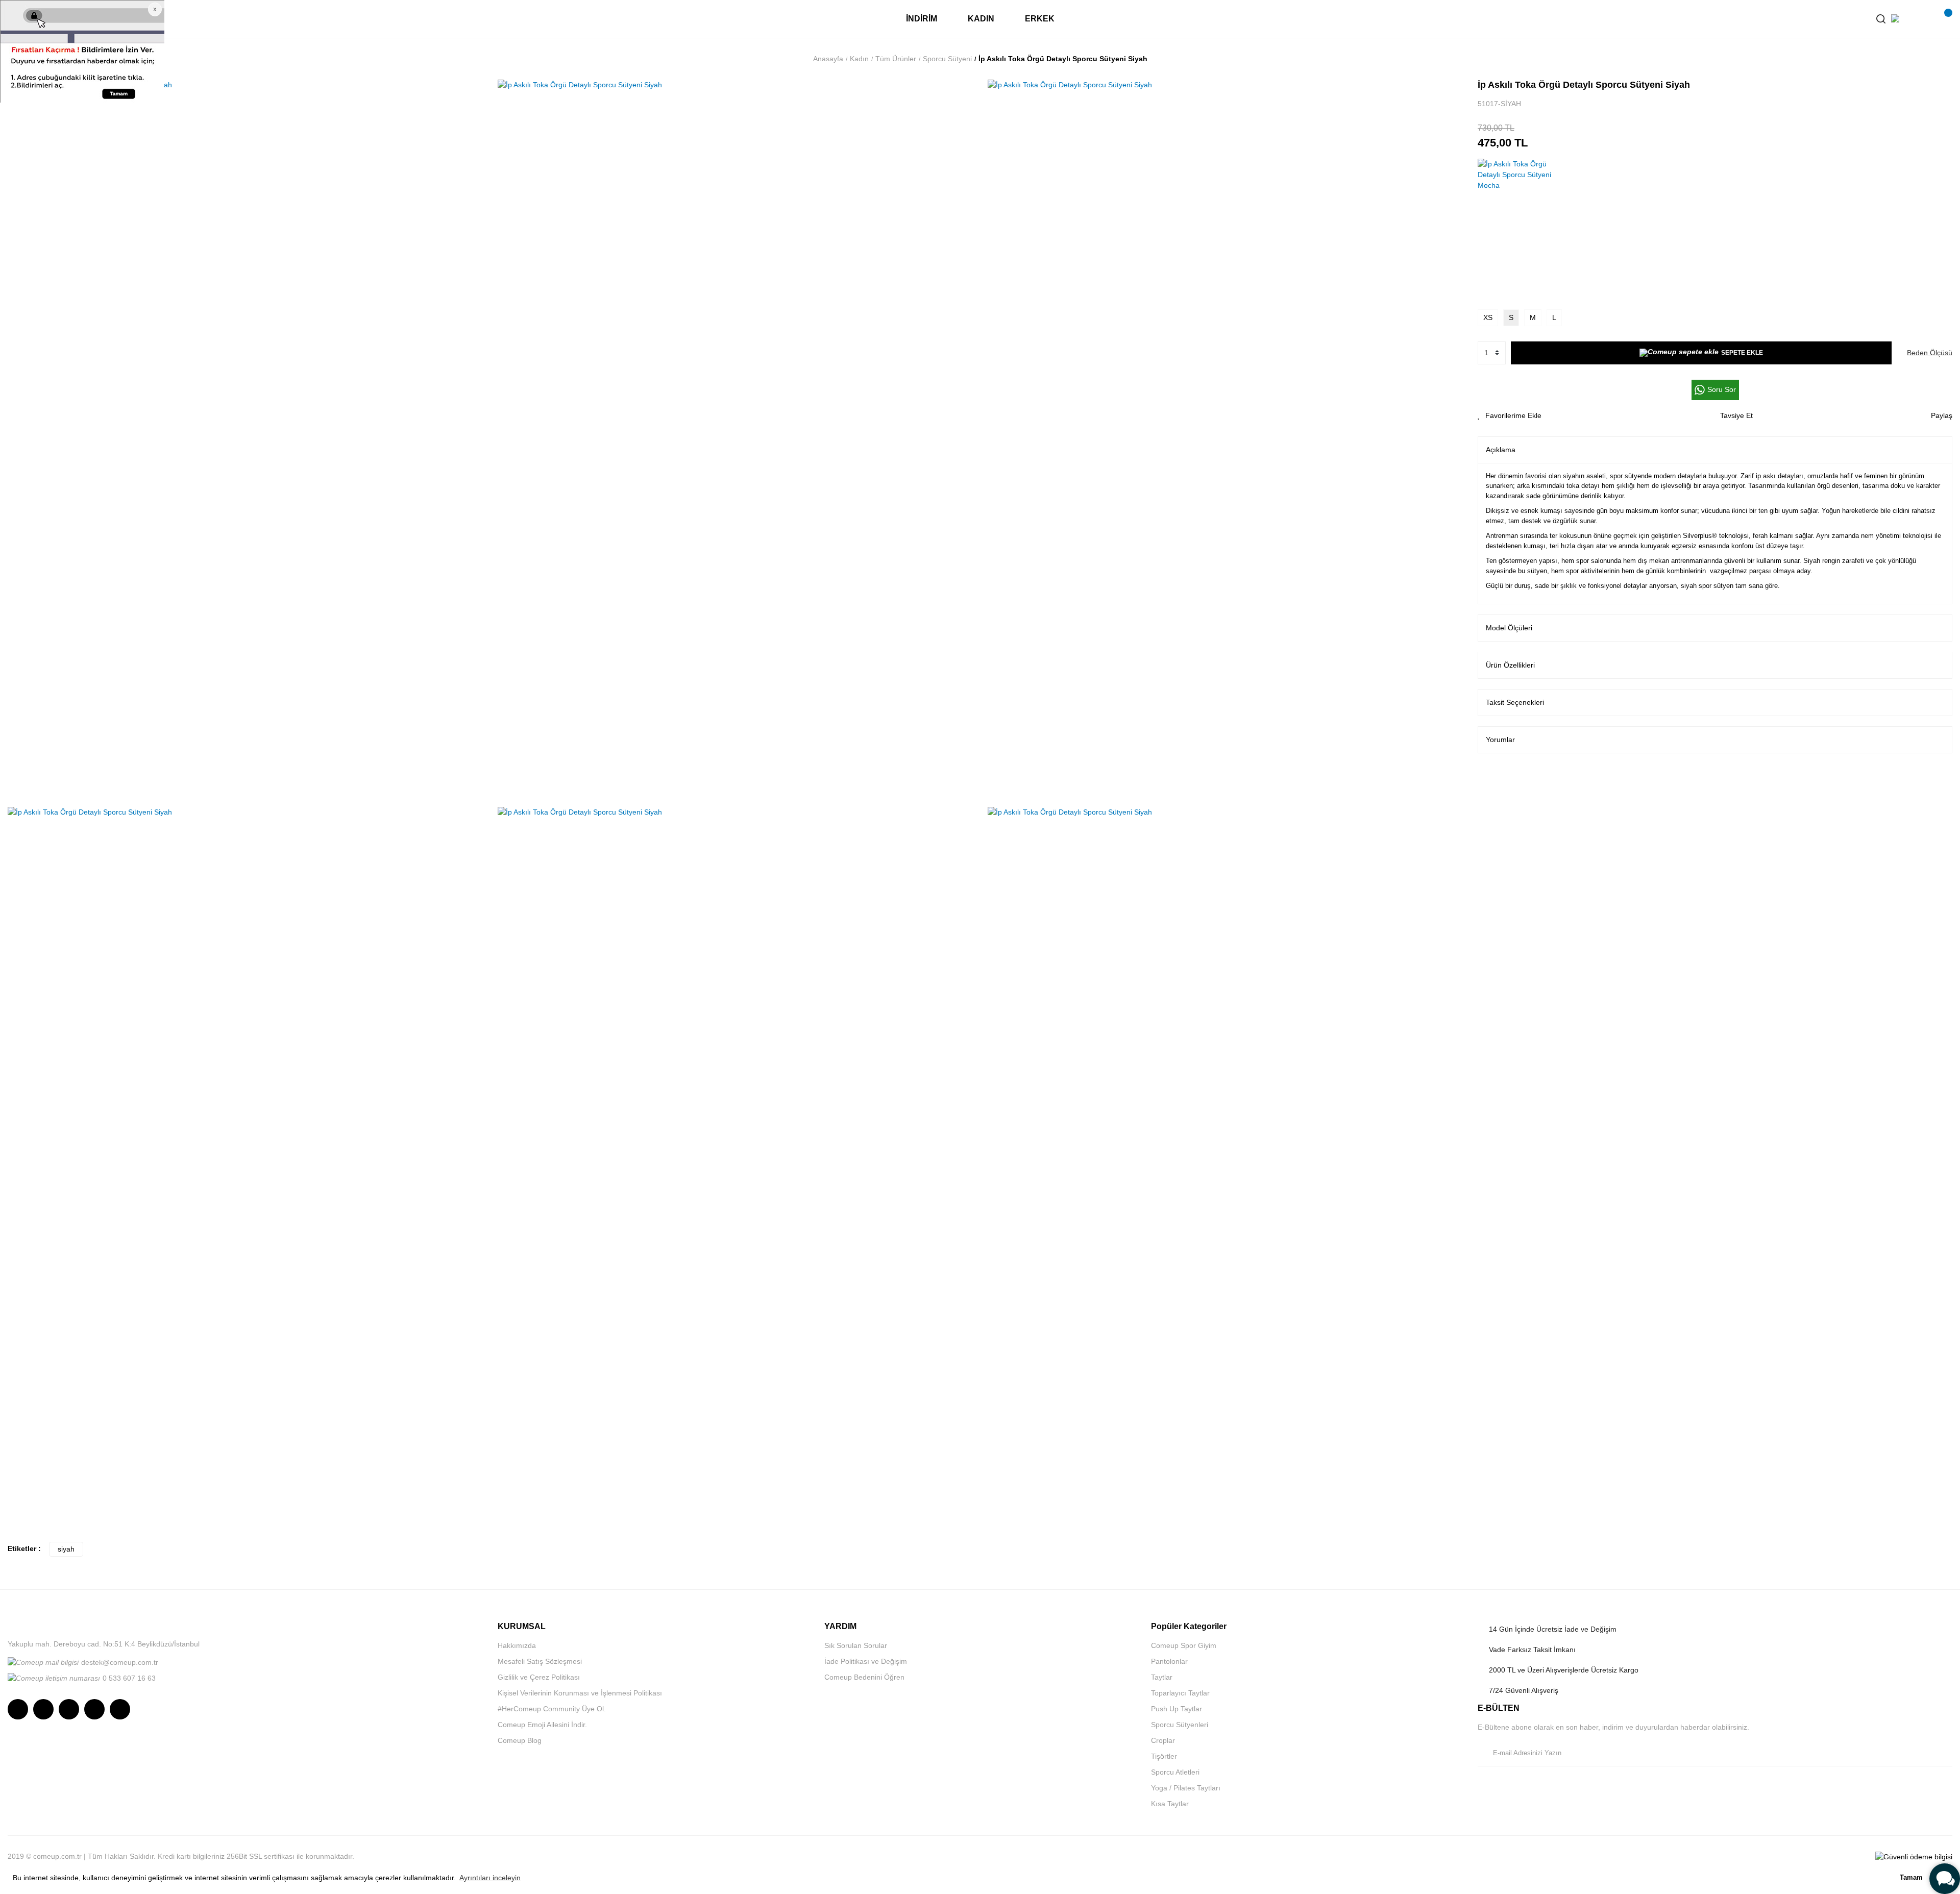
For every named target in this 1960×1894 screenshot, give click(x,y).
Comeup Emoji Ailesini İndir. (542, 1725)
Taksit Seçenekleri (1515, 702)
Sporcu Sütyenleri (1180, 1725)
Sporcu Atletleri (1175, 1772)
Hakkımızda (517, 1645)
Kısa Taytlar (1170, 1804)
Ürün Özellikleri (1510, 665)
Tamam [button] (1911, 1878)
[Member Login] (1922, 19)
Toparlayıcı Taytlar (1180, 1693)
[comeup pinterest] (120, 1709)
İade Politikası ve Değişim (866, 1661)
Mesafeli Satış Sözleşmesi (540, 1661)
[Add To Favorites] (1510, 416)
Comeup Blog (520, 1740)
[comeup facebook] (43, 1709)
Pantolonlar (1169, 1661)
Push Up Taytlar (1177, 1709)
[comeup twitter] (69, 1709)
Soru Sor (1722, 389)
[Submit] (1942, 1753)
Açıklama (1501, 450)
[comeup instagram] (18, 1709)
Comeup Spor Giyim (1184, 1645)
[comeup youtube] (94, 1709)
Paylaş (1942, 415)
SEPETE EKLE (1742, 353)
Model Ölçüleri (1509, 628)
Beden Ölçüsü (1930, 353)
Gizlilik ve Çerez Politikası (539, 1677)
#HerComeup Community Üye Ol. (552, 1709)
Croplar (1163, 1740)
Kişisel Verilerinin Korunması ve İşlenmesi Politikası (580, 1693)
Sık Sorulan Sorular (856, 1645)
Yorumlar (1500, 740)
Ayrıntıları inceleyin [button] (490, 1878)
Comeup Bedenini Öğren (864, 1677)
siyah (66, 1549)
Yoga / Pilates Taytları (1186, 1788)
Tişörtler (1164, 1756)
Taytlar (1162, 1677)
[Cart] (1942, 19)
